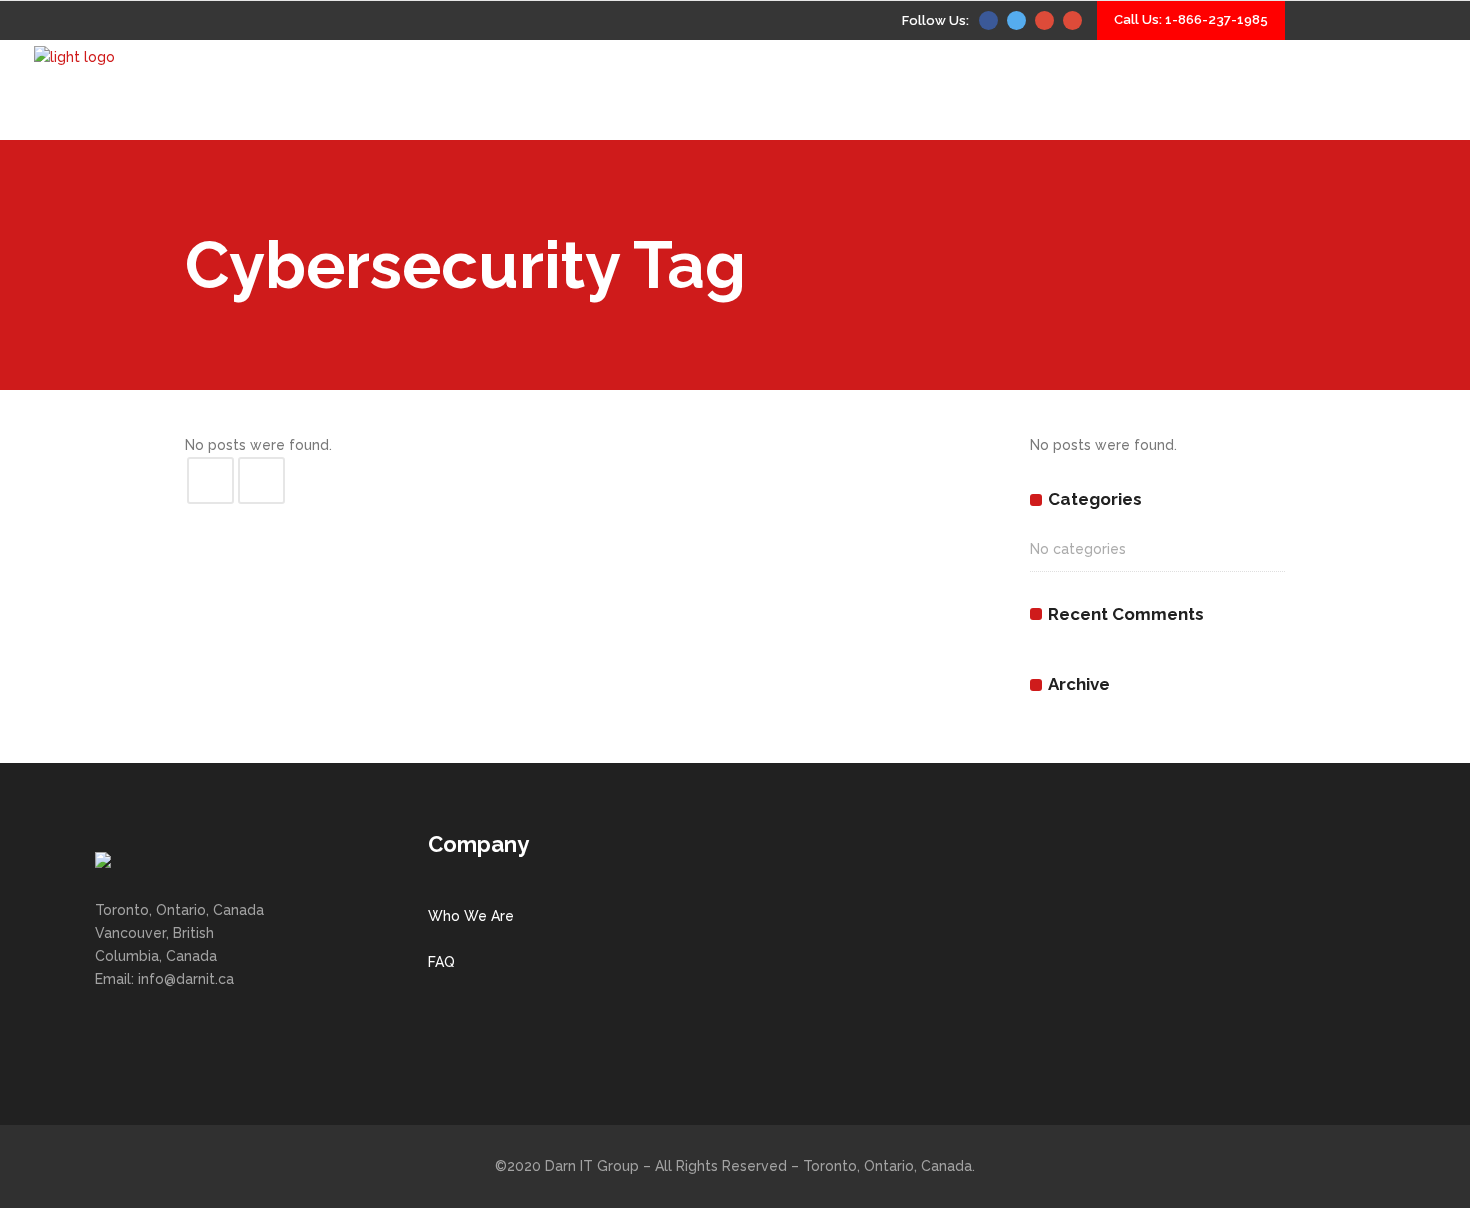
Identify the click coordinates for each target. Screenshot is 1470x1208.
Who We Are (471, 916)
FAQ (441, 962)
